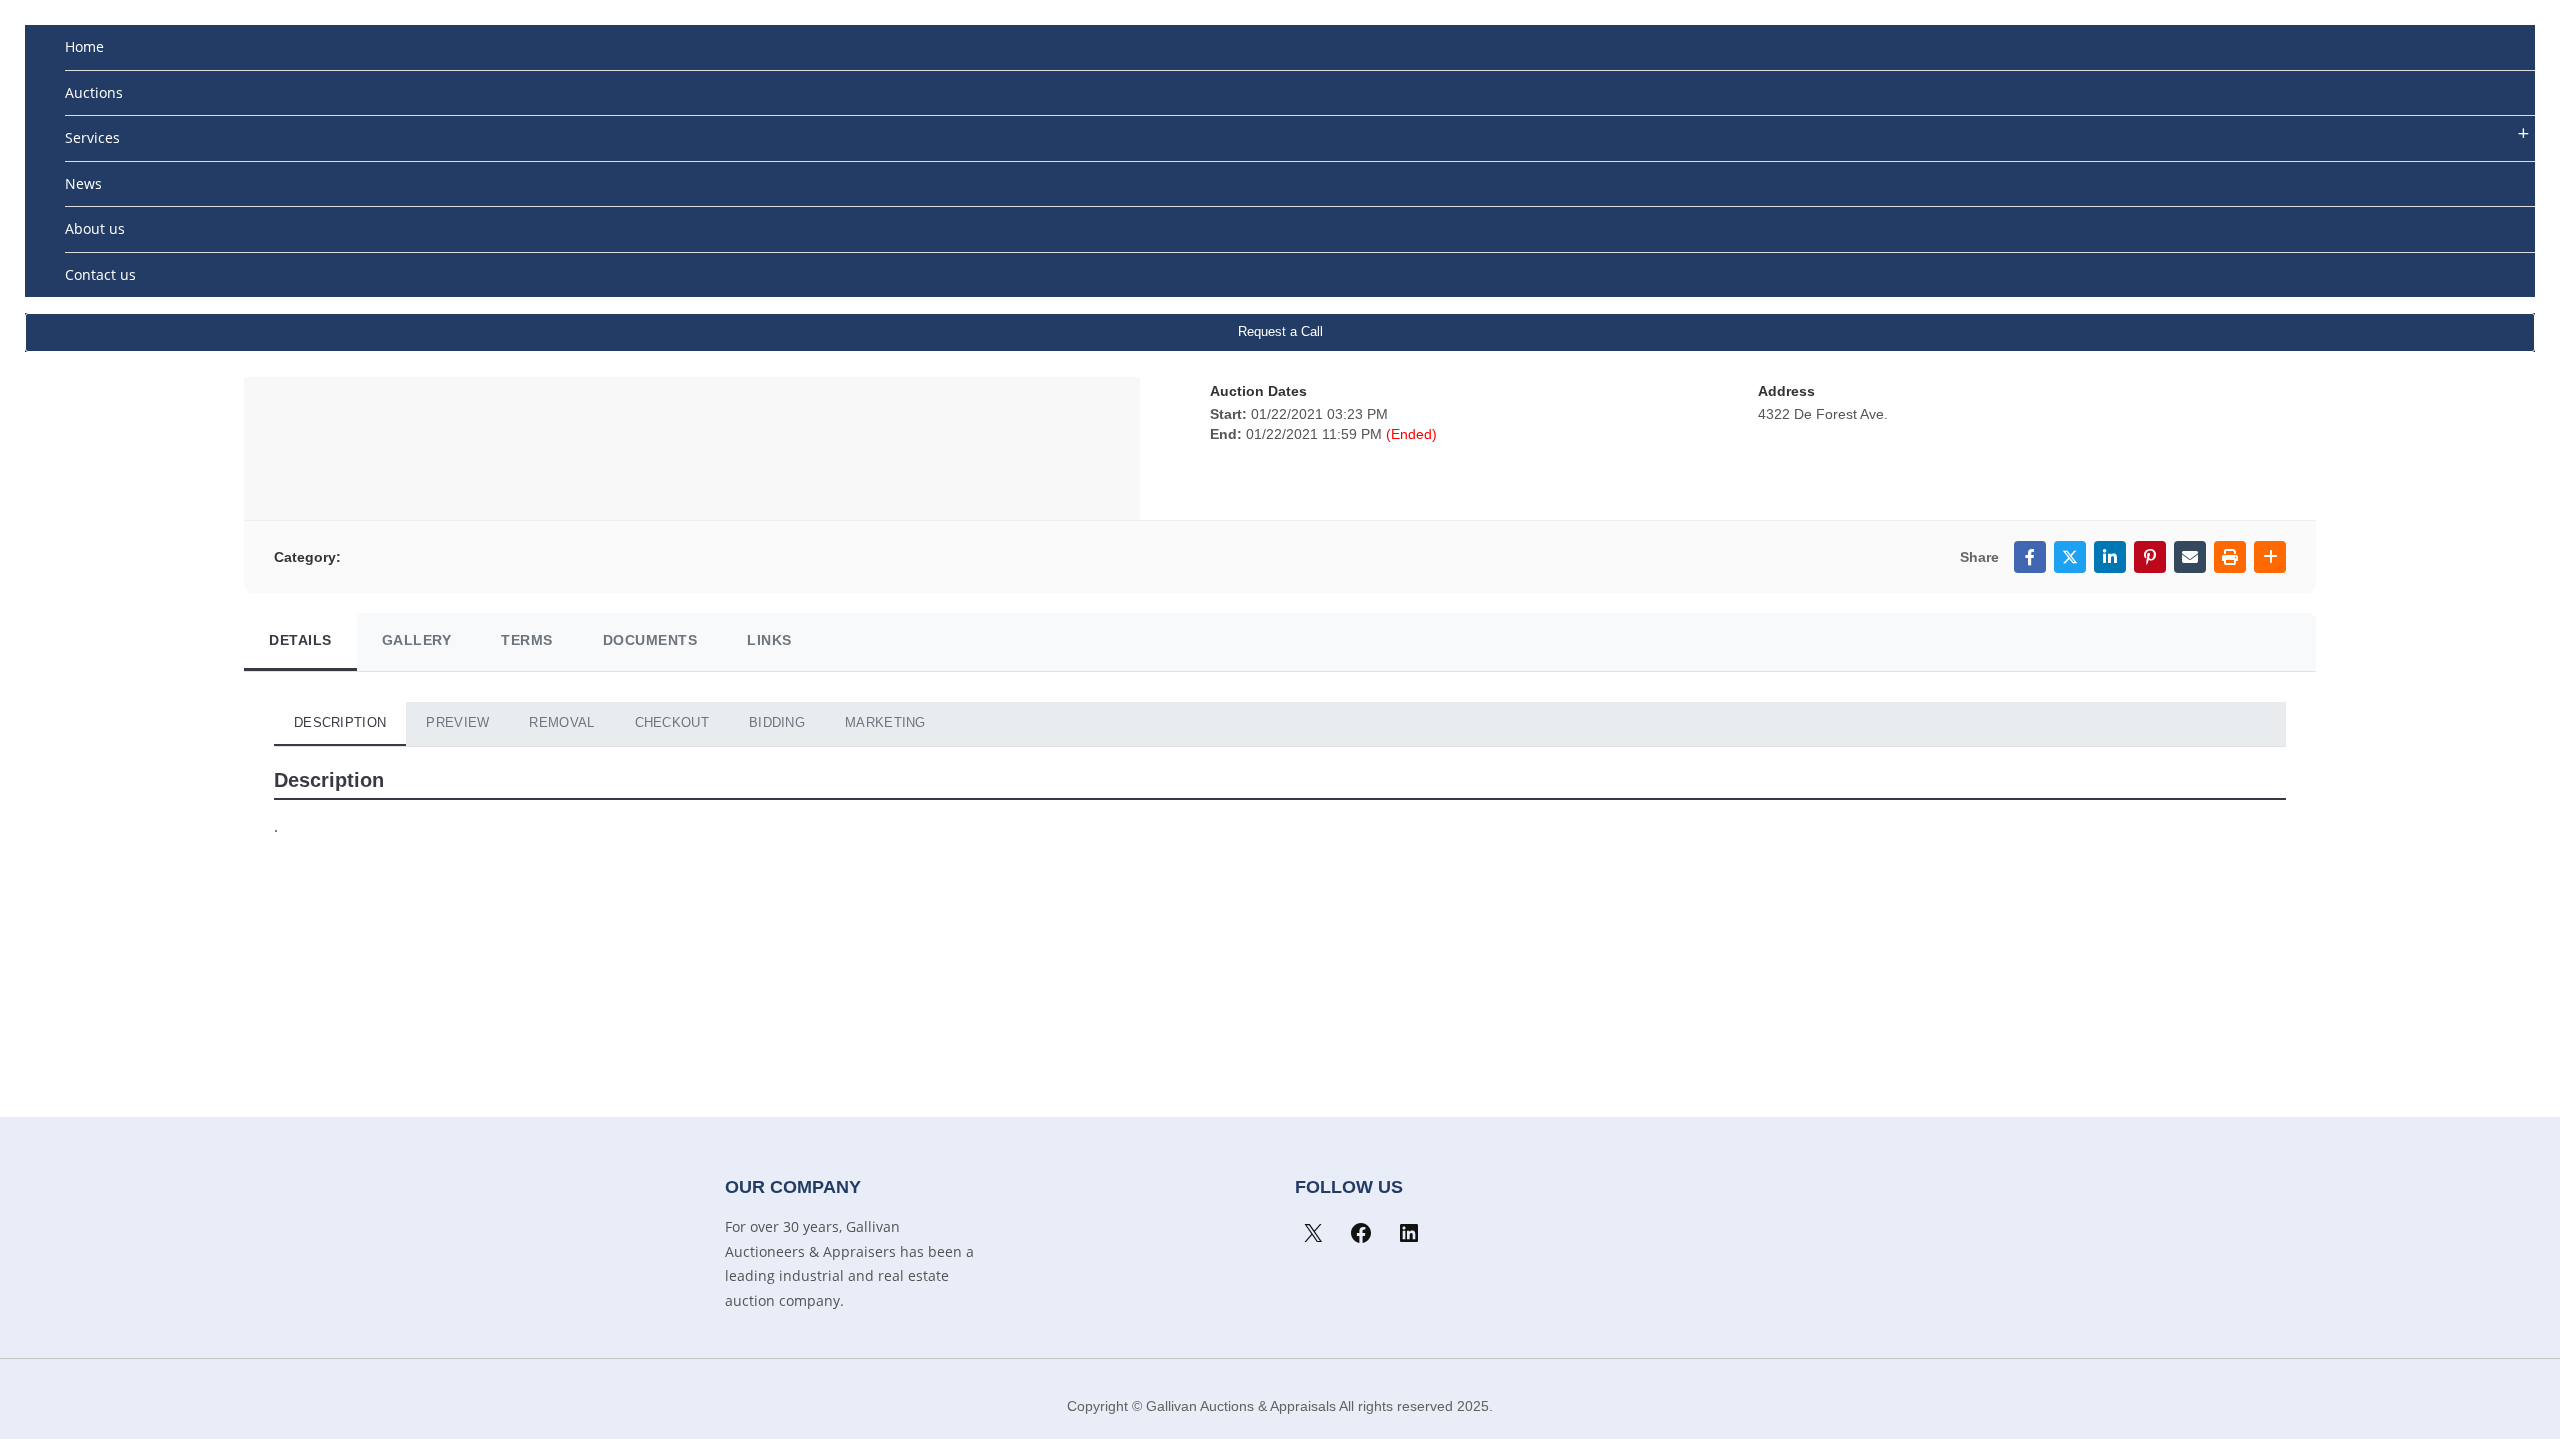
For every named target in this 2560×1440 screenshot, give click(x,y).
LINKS (769, 640)
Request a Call (1280, 331)
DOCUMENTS (650, 640)
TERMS (527, 640)
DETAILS (300, 640)
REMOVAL (561, 722)
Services (92, 137)
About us (95, 228)
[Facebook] (1361, 1233)
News (83, 183)
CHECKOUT (672, 722)
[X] (1313, 1233)
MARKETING (885, 722)
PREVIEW (457, 722)
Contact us (100, 274)
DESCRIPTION (340, 722)
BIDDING (777, 722)
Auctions (94, 92)
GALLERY (417, 640)
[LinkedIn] (1409, 1233)
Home (84, 46)
